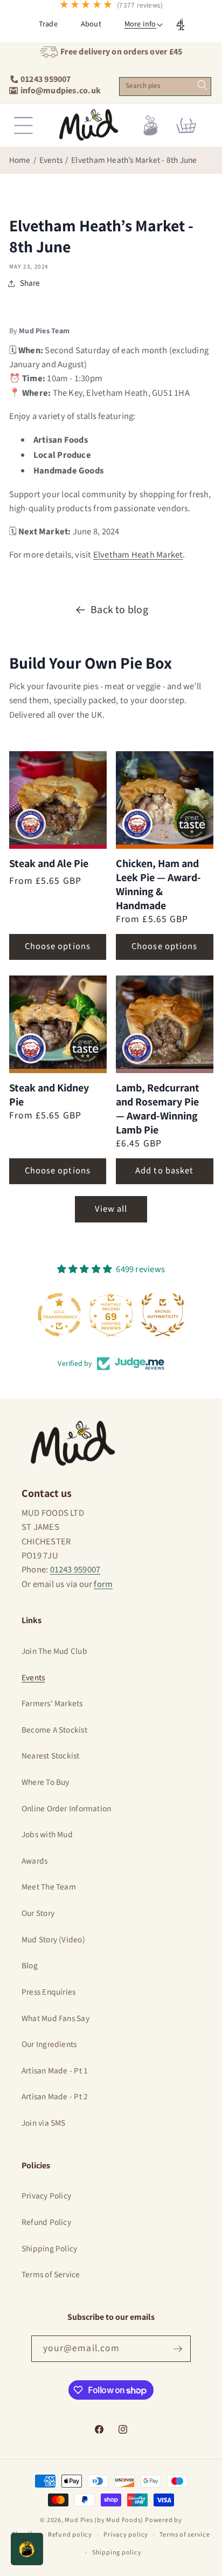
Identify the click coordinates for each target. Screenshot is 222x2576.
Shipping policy (117, 2553)
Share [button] (30, 283)
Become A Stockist (54, 1730)
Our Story (38, 1913)
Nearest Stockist (51, 1756)
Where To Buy (46, 1782)
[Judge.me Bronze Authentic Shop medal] (163, 1315)
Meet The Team (49, 1887)
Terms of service (185, 2535)
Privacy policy (126, 2535)
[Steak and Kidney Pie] (58, 1024)
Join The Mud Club (54, 1651)
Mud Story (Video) (53, 1940)
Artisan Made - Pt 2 (55, 2097)
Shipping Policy (49, 2249)
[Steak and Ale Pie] (58, 800)
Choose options (58, 946)
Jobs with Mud (47, 1835)
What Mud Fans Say (55, 2018)
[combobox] (165, 87)
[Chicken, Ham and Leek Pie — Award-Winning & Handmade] (165, 800)
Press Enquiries (48, 1992)
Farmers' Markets (52, 1703)
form (103, 1584)
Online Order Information (66, 1809)
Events (51, 160)
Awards (34, 1861)
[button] (140, 24)
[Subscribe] (178, 2349)
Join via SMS (44, 2123)
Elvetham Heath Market (138, 555)
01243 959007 (75, 1570)
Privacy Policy (46, 2196)
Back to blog (119, 610)
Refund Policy (46, 2222)
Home (20, 160)
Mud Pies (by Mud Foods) (104, 2520)
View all (111, 1209)
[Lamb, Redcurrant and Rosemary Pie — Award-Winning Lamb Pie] (165, 1024)
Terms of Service (51, 2275)
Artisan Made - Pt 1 (55, 2071)
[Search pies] (202, 85)
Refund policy (70, 2535)
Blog (30, 1966)
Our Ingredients (49, 2044)
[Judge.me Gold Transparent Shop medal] (59, 1315)
